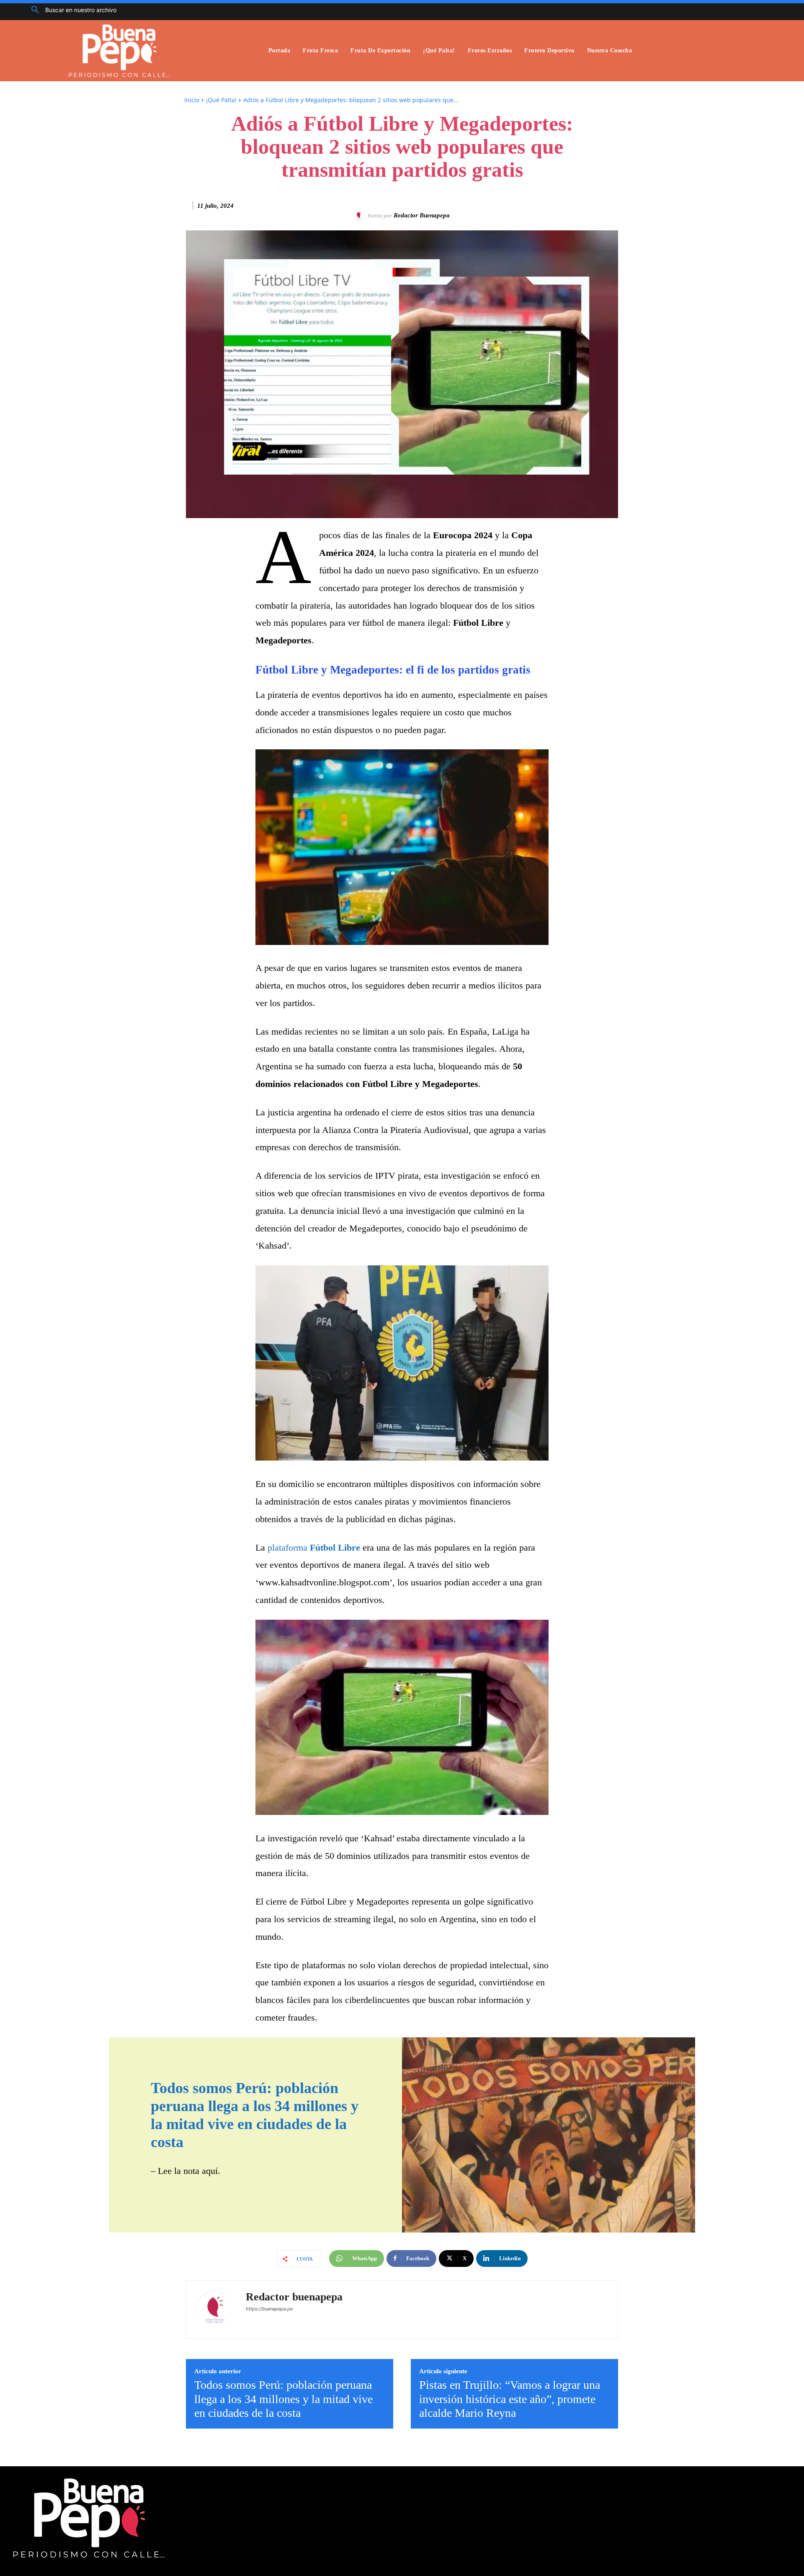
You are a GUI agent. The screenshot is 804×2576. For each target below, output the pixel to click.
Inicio (192, 100)
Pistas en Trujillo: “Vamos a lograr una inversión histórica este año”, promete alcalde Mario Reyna (510, 2399)
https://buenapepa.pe (269, 2309)
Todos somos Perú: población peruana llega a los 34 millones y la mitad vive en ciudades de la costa (283, 2399)
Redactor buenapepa (422, 215)
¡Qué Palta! (221, 100)
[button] (71, 10)
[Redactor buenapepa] (361, 216)
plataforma (314, 1547)
